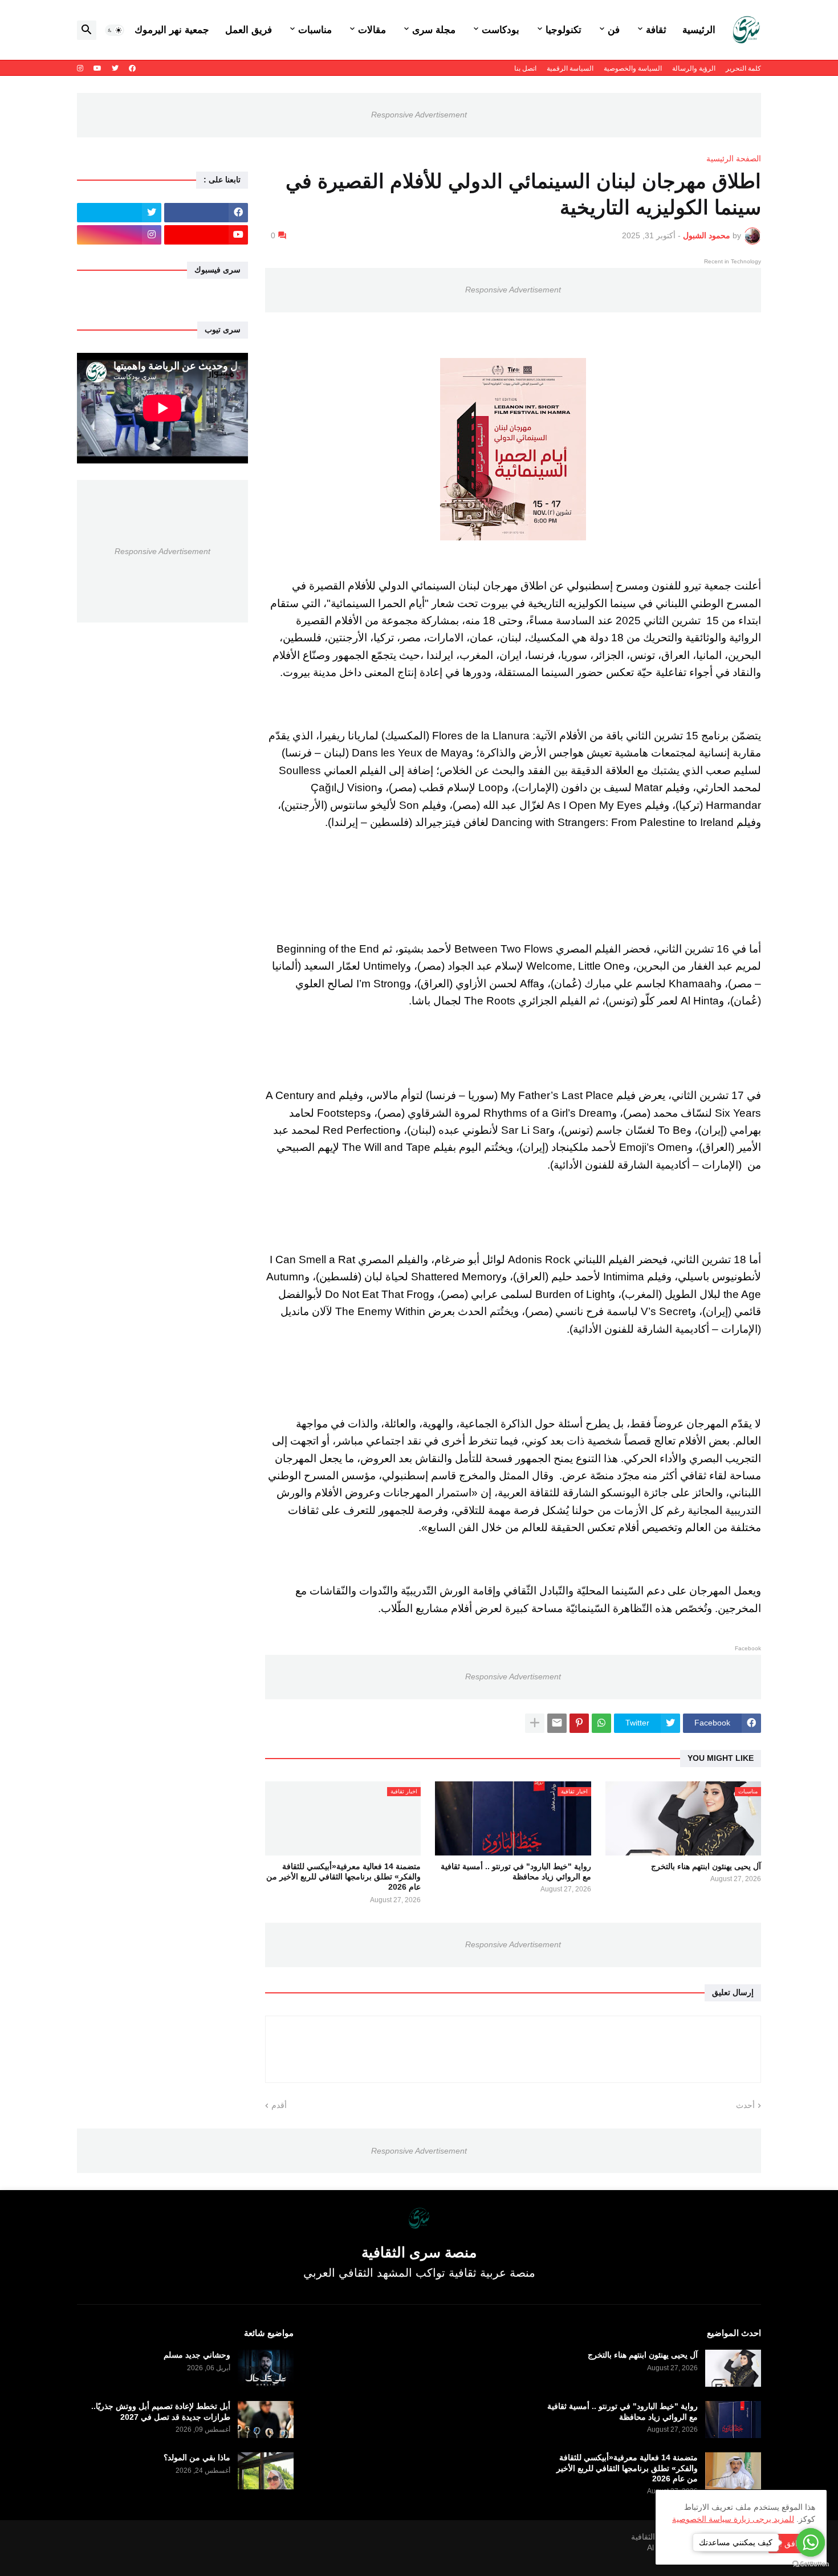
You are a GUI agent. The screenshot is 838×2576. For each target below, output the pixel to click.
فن (614, 30)
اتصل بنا (525, 68)
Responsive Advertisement (419, 115)
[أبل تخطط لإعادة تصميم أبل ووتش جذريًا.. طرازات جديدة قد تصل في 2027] (266, 2420)
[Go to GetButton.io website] (811, 2564)
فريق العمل (249, 30)
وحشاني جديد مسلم (197, 2355)
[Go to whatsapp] (811, 2542)
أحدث (745, 2105)
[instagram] (80, 68)
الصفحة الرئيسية (734, 158)
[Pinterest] (579, 1723)
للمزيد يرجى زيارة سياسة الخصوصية (733, 2519)
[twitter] (115, 68)
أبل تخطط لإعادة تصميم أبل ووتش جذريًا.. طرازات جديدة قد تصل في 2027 (161, 2411)
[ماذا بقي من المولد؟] (266, 2471)
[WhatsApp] (601, 1723)
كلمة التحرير (743, 68)
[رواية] (733, 2420)
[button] (115, 30)
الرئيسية (699, 30)
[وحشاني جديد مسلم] (266, 2368)
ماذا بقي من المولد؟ (197, 2457)
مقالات (372, 30)
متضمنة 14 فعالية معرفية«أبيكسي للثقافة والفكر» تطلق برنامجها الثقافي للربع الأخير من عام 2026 (343, 1877)
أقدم (279, 2105)
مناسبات (315, 30)
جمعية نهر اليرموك (172, 30)
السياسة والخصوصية (633, 68)
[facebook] (132, 68)
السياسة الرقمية (570, 68)
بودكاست (501, 30)
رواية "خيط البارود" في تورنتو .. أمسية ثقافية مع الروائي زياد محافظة (516, 1871)
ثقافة (656, 30)
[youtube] (97, 68)
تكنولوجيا (564, 30)
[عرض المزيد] (535, 1723)
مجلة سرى (434, 30)
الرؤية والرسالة (694, 68)
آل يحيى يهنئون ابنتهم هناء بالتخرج (706, 1866)
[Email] (557, 1723)
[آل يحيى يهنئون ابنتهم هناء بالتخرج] (733, 2368)
